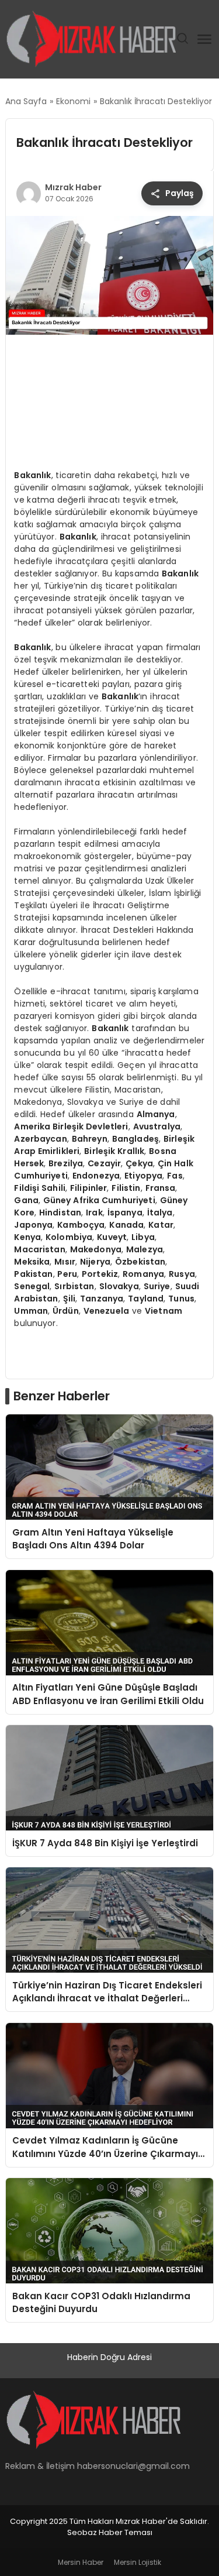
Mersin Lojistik (138, 2562)
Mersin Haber (81, 2562)
